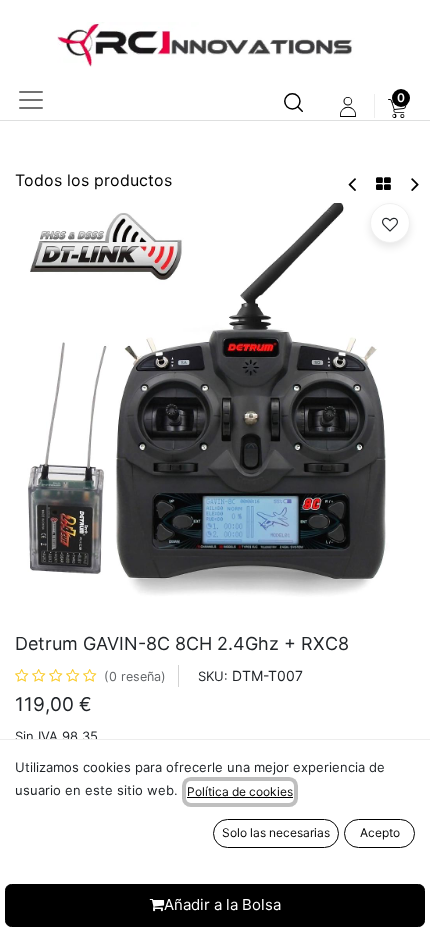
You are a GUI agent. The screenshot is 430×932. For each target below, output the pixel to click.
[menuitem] (397, 107)
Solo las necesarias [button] (276, 832)
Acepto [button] (380, 832)
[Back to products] (383, 184)
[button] (390, 223)
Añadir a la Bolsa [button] (222, 904)
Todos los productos (93, 180)
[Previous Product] (353, 184)
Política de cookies (240, 791)
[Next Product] (413, 184)
